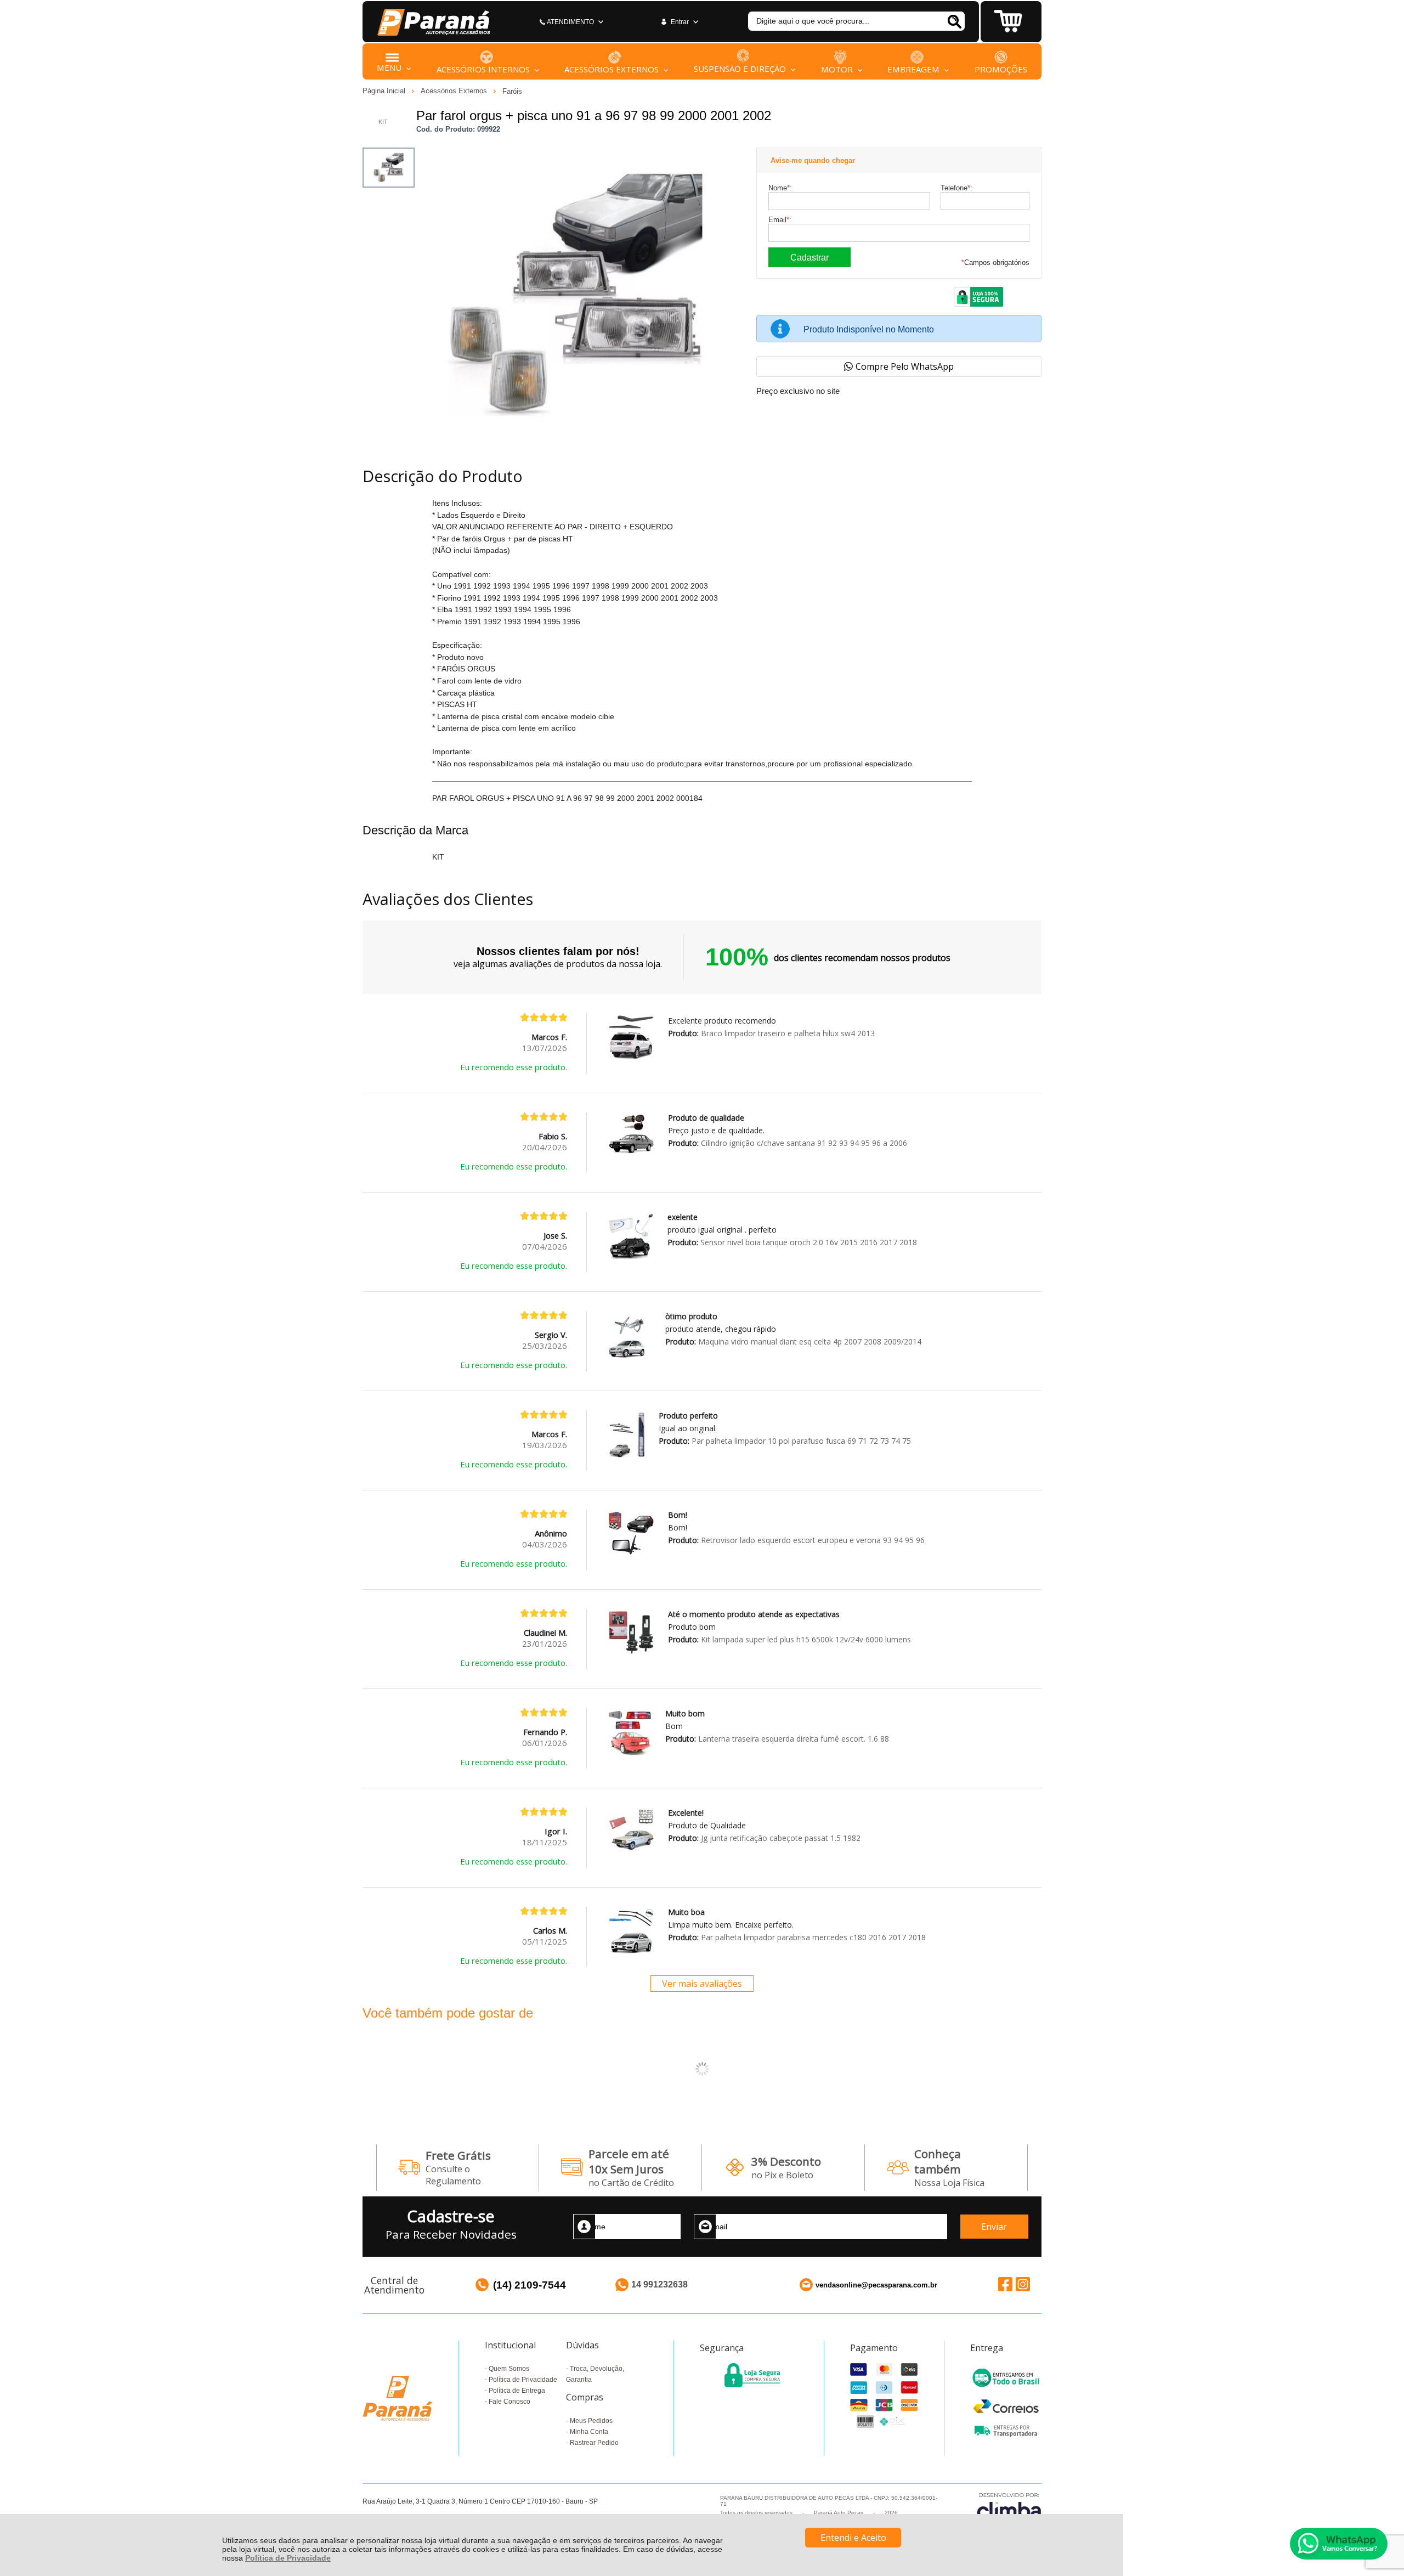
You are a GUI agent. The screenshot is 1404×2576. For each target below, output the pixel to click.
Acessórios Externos (455, 91)
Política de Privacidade (288, 2558)
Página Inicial (385, 91)
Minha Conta (589, 2432)
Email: (780, 220)
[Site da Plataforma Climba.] (1009, 2508)
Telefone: (956, 188)
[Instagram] (1023, 2284)
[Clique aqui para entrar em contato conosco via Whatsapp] (1339, 2544)
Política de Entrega (517, 2391)
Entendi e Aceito (853, 2538)
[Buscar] (954, 21)
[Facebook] (1005, 2284)
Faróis (512, 91)
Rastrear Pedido (594, 2443)
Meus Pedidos (591, 2421)
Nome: (780, 188)
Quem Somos (509, 2369)
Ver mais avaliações (702, 1984)
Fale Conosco (509, 2402)
